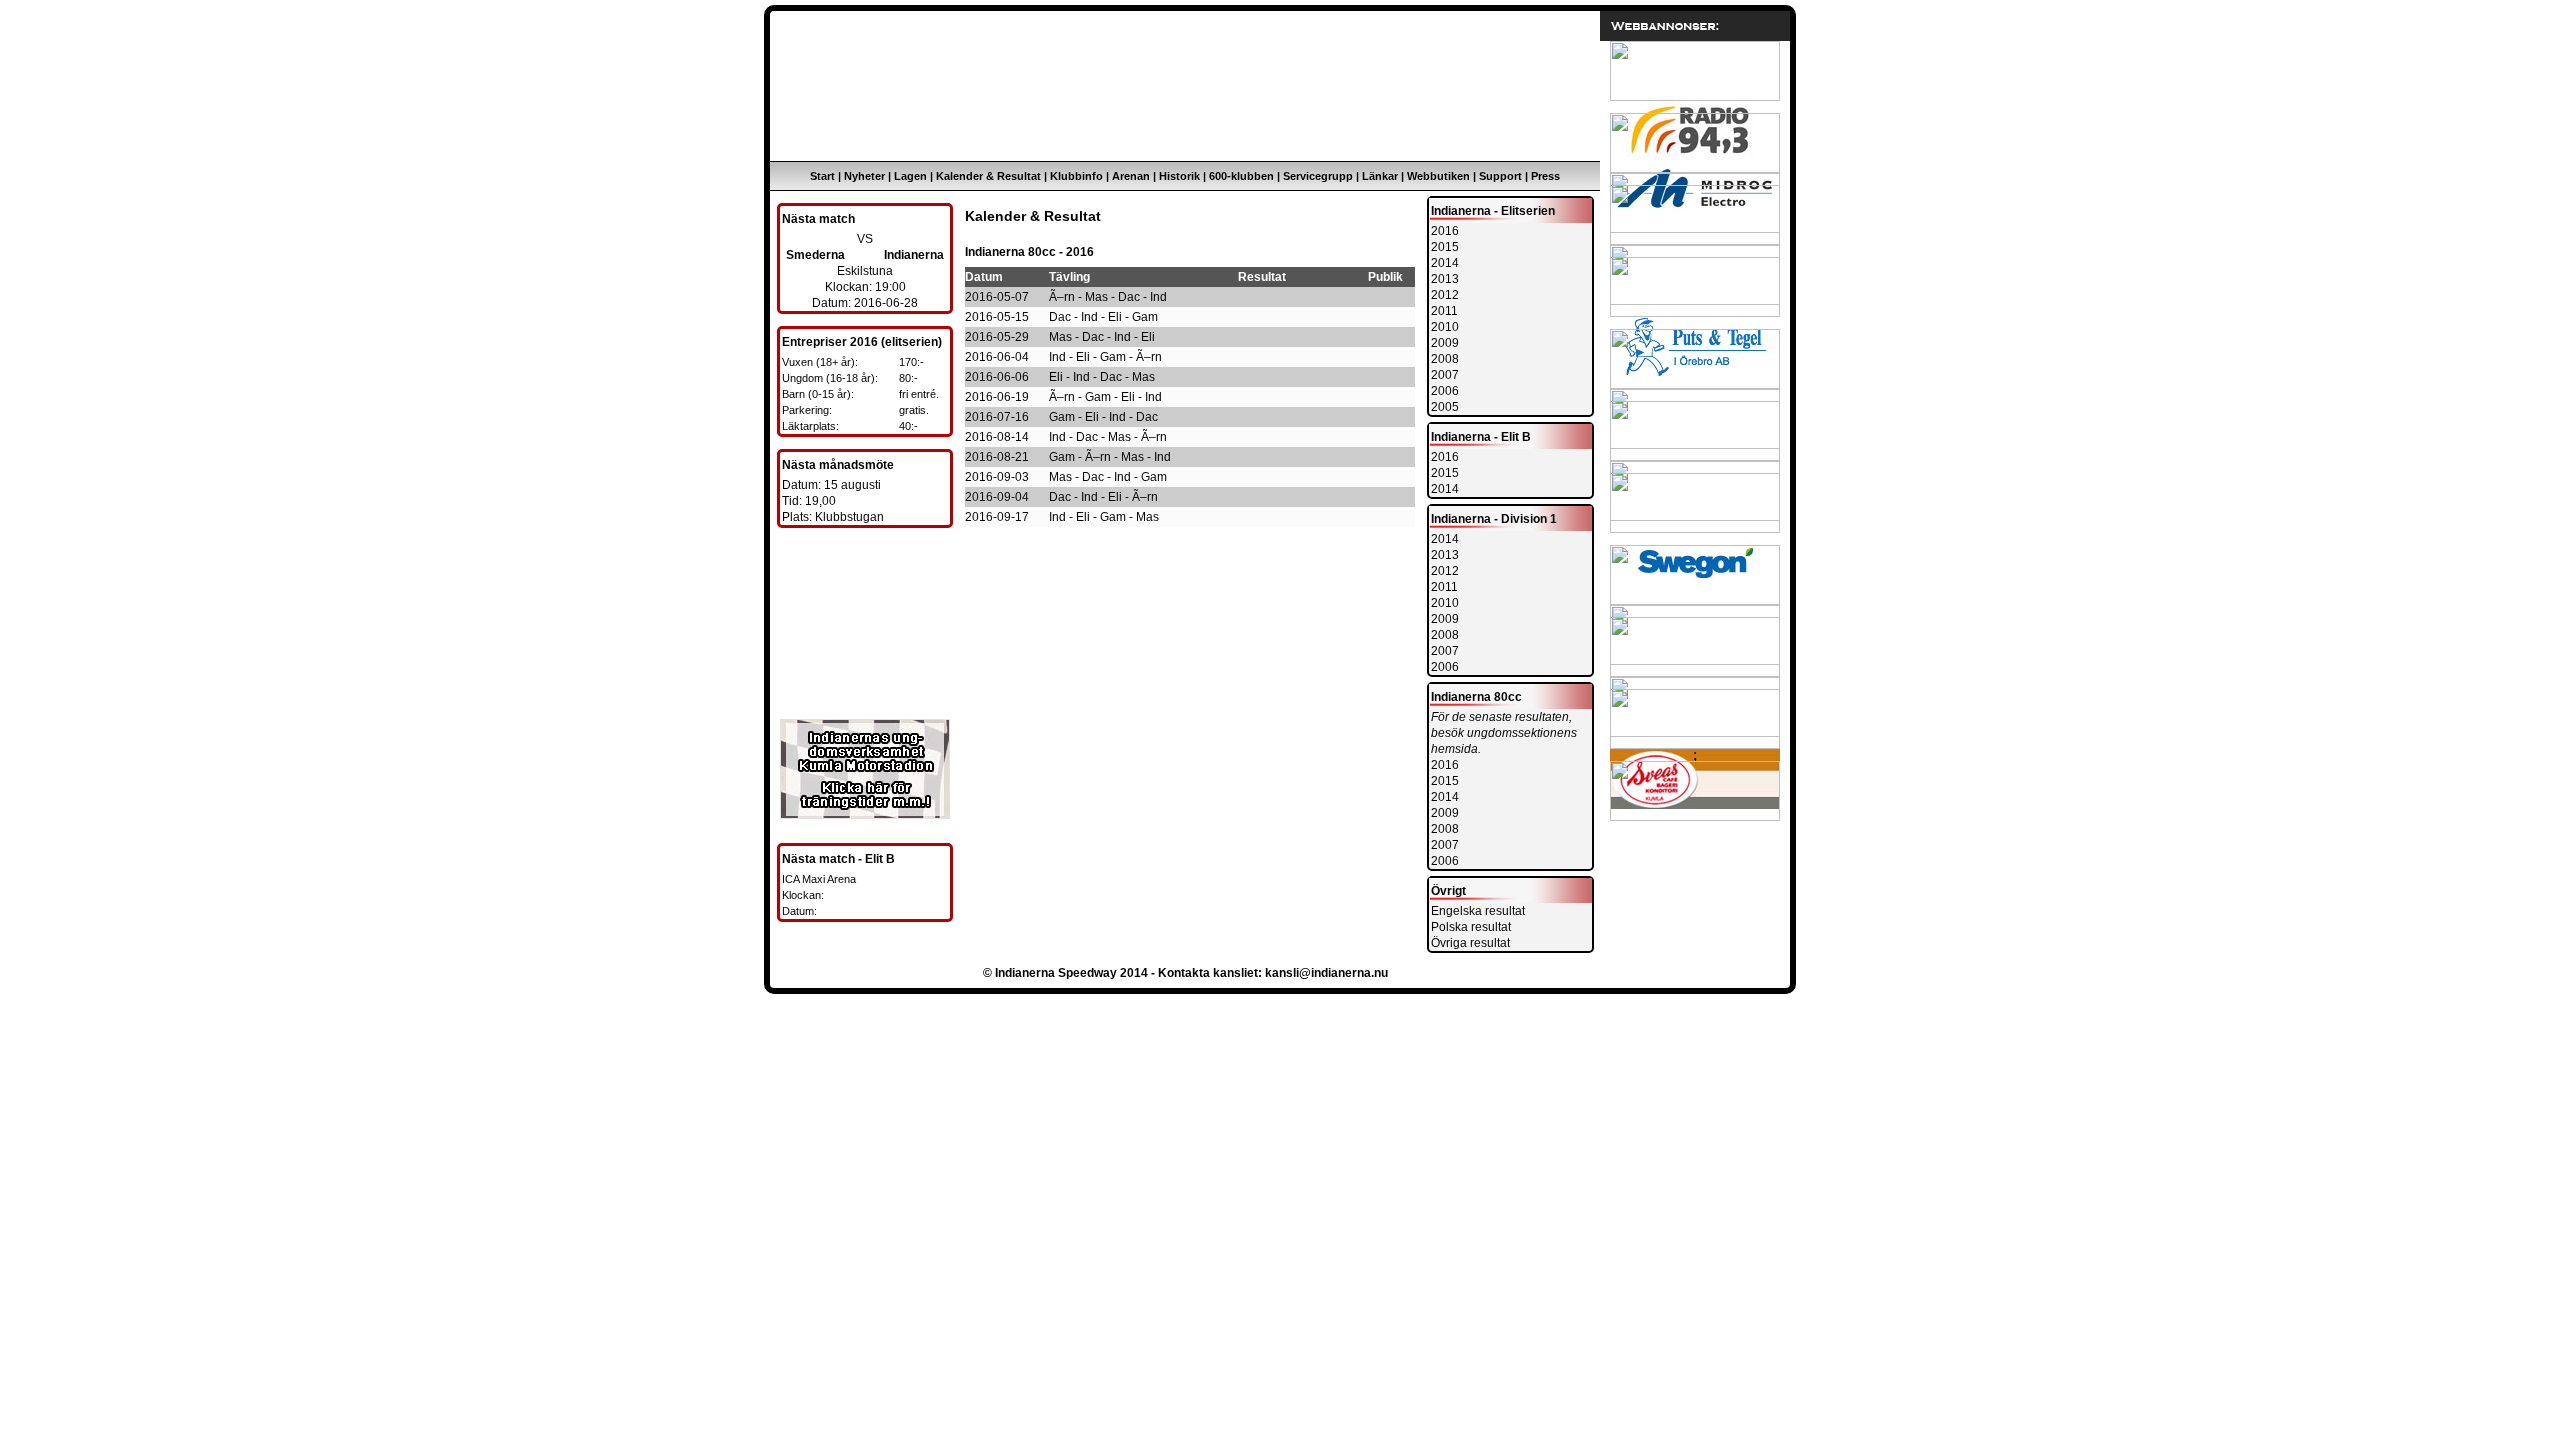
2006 (1445, 391)
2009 (1445, 343)
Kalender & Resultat (988, 176)
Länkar (1380, 176)
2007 (1445, 375)
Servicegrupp (1318, 176)
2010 (1445, 327)
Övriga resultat (1470, 943)
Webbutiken (1438, 176)
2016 (1445, 231)
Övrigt (1448, 891)
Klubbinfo (1076, 176)
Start (822, 176)
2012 (1445, 295)
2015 (1445, 247)
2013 (1445, 279)
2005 (1445, 407)
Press (1545, 176)
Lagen (910, 176)
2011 (1444, 311)
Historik (1179, 176)
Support (1500, 176)
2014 (1445, 263)
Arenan (1131, 176)
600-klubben (1241, 176)
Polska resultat (1471, 927)
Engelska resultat (1478, 911)
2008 (1445, 359)
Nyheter (864, 176)
